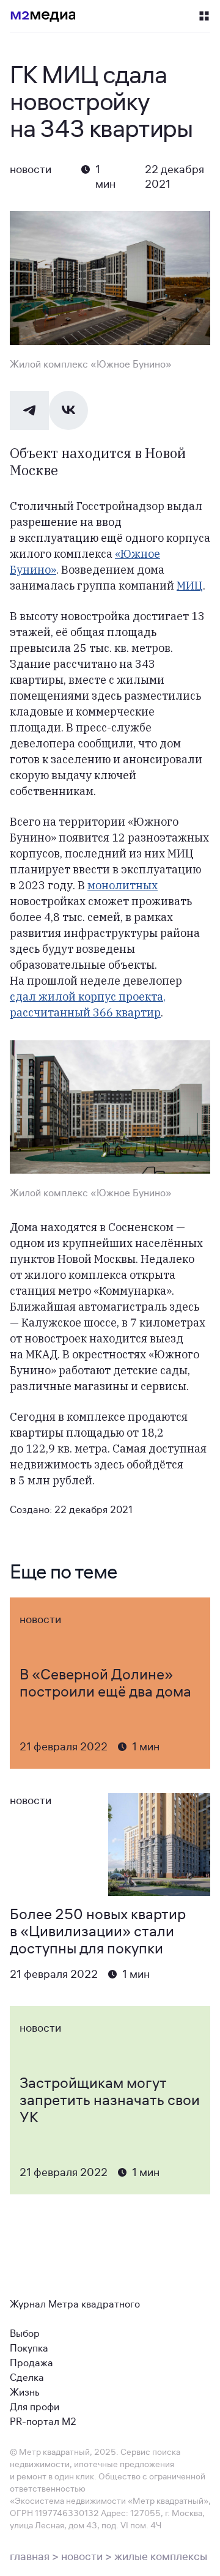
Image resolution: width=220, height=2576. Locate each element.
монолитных (123, 885)
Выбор (25, 2334)
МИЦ (190, 586)
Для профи (35, 2407)
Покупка (29, 2348)
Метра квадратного (94, 2304)
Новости (31, 169)
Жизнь (25, 2393)
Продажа (31, 2363)
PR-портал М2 (43, 2422)
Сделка (27, 2378)
